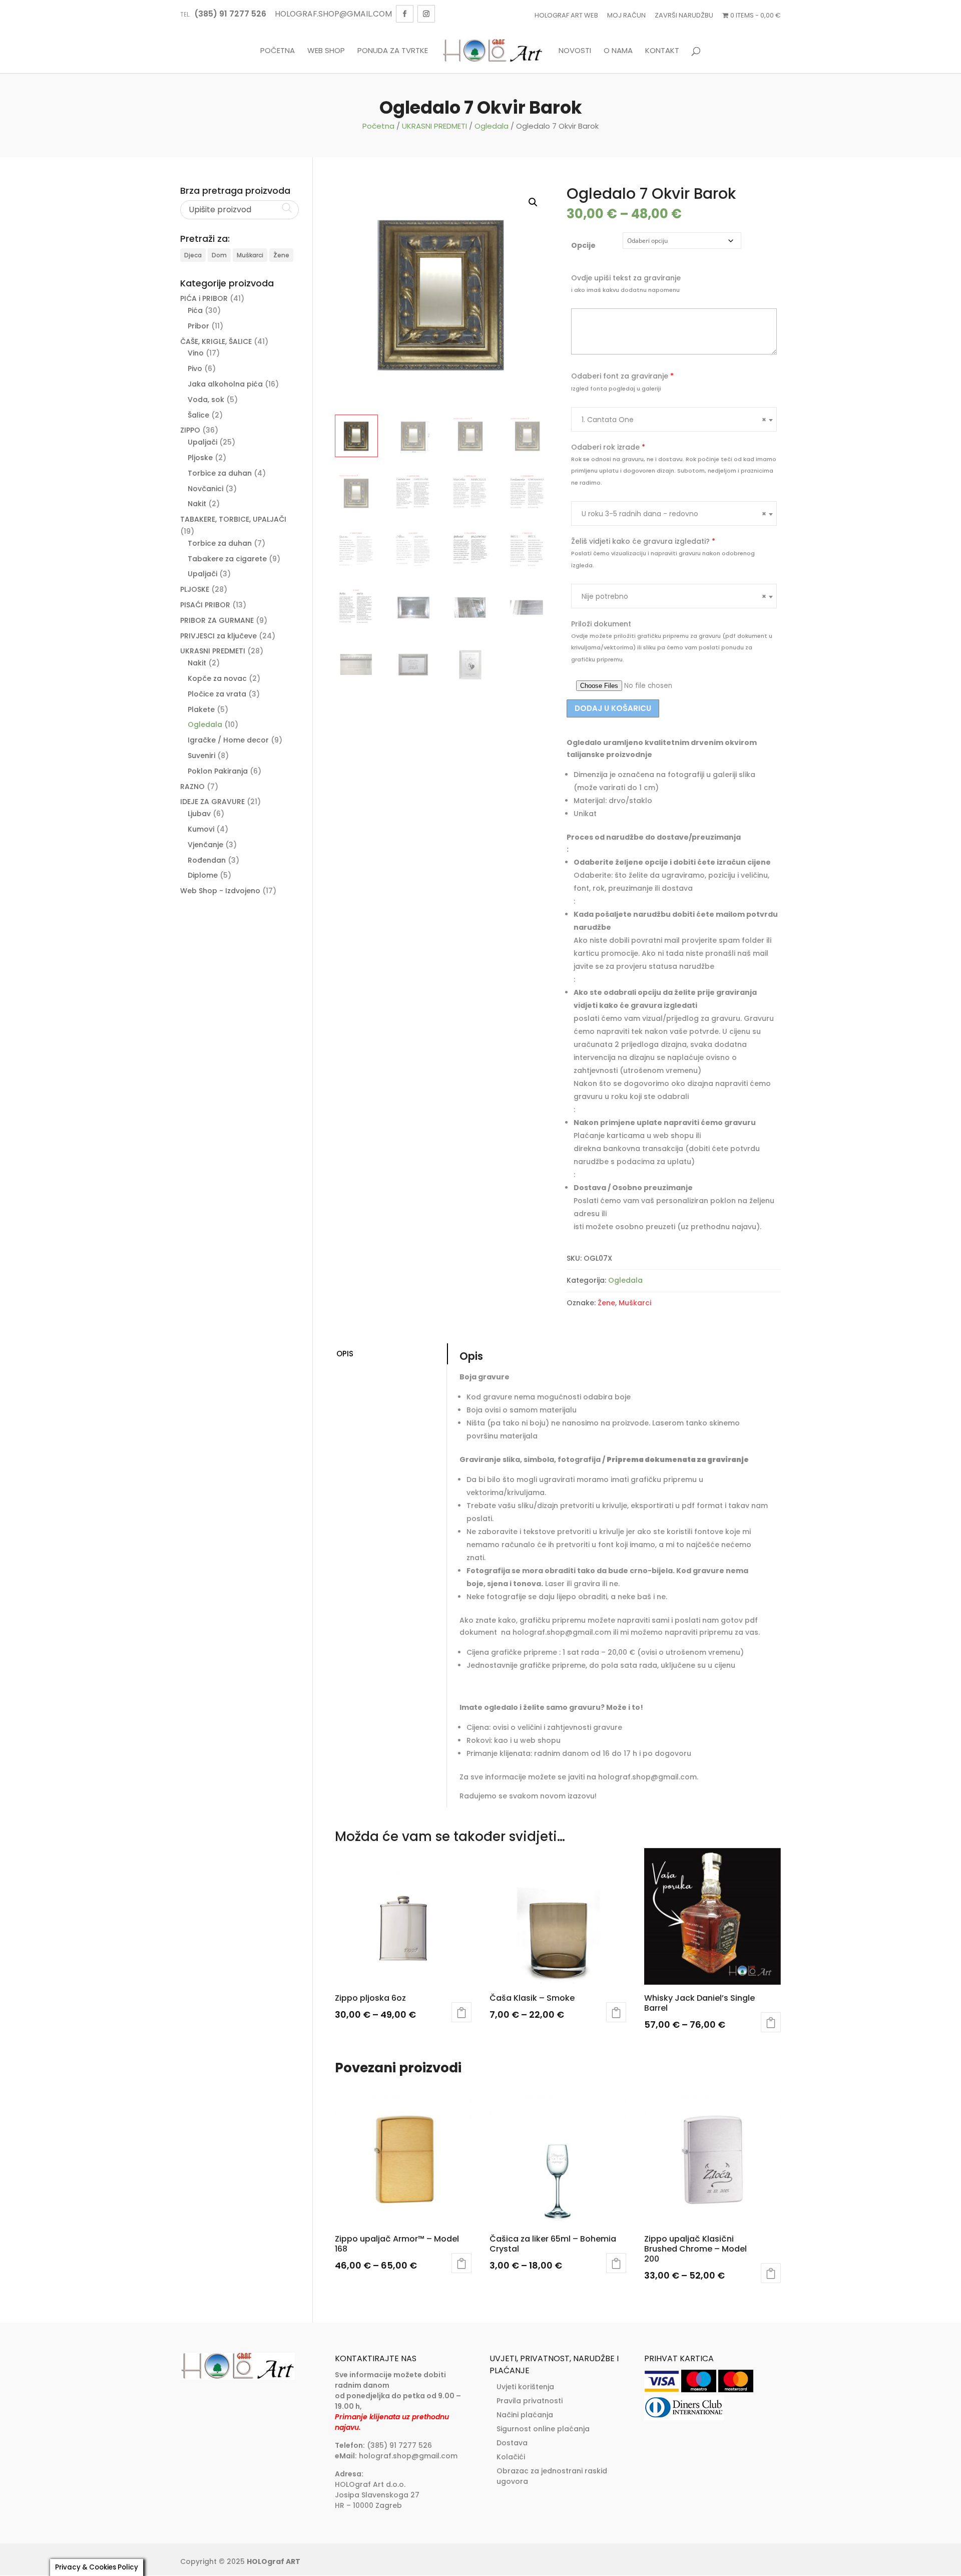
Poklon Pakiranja (218, 771)
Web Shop (326, 51)
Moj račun (626, 15)
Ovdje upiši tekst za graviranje (626, 278)
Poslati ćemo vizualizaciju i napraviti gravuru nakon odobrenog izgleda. (663, 559)
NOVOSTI (575, 51)
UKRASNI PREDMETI (434, 126)
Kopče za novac (217, 678)
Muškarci (635, 1303)
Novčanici (205, 489)
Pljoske (200, 458)
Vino (196, 353)
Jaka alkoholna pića (225, 384)
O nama (618, 51)
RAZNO (192, 787)
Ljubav (199, 814)
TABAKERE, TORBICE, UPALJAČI (233, 519)
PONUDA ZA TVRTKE (393, 51)
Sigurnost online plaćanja (543, 2429)
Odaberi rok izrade (608, 447)
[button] (533, 202)
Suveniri (201, 756)
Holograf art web (566, 15)
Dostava (512, 2443)
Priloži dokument (601, 624)
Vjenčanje (205, 845)
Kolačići (511, 2457)
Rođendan (207, 860)
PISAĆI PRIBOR (205, 605)
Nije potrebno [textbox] (674, 596)
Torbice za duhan (220, 473)
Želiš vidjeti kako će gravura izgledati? (643, 541)
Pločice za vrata (217, 694)
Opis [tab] (345, 1354)
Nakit (197, 504)
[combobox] (674, 419)
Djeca (193, 255)
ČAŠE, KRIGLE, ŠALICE (216, 341)
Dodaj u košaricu (613, 708)
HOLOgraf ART (274, 2561)
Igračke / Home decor (228, 740)
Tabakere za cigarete (227, 559)
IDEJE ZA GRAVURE (212, 802)
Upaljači (202, 442)
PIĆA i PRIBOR (204, 298)
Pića (195, 310)
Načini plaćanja (525, 2415)
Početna (278, 51)
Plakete (201, 709)
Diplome (203, 875)
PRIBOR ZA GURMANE (217, 620)
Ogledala (492, 126)
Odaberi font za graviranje (622, 376)
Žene (606, 1303)
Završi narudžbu (684, 15)
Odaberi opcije (461, 2012)
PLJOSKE (195, 589)
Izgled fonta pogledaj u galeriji (616, 389)
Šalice (198, 415)
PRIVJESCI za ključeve (218, 636)
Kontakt (662, 51)
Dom (219, 255)
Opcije (583, 245)
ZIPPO (190, 430)
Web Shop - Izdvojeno (220, 891)
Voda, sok (206, 400)
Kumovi (201, 829)
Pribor (198, 326)
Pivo (195, 369)
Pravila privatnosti (530, 2401)
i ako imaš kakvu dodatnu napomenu (625, 290)
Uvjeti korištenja (525, 2387)
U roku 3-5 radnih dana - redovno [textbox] (674, 514)
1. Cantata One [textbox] (674, 420)
